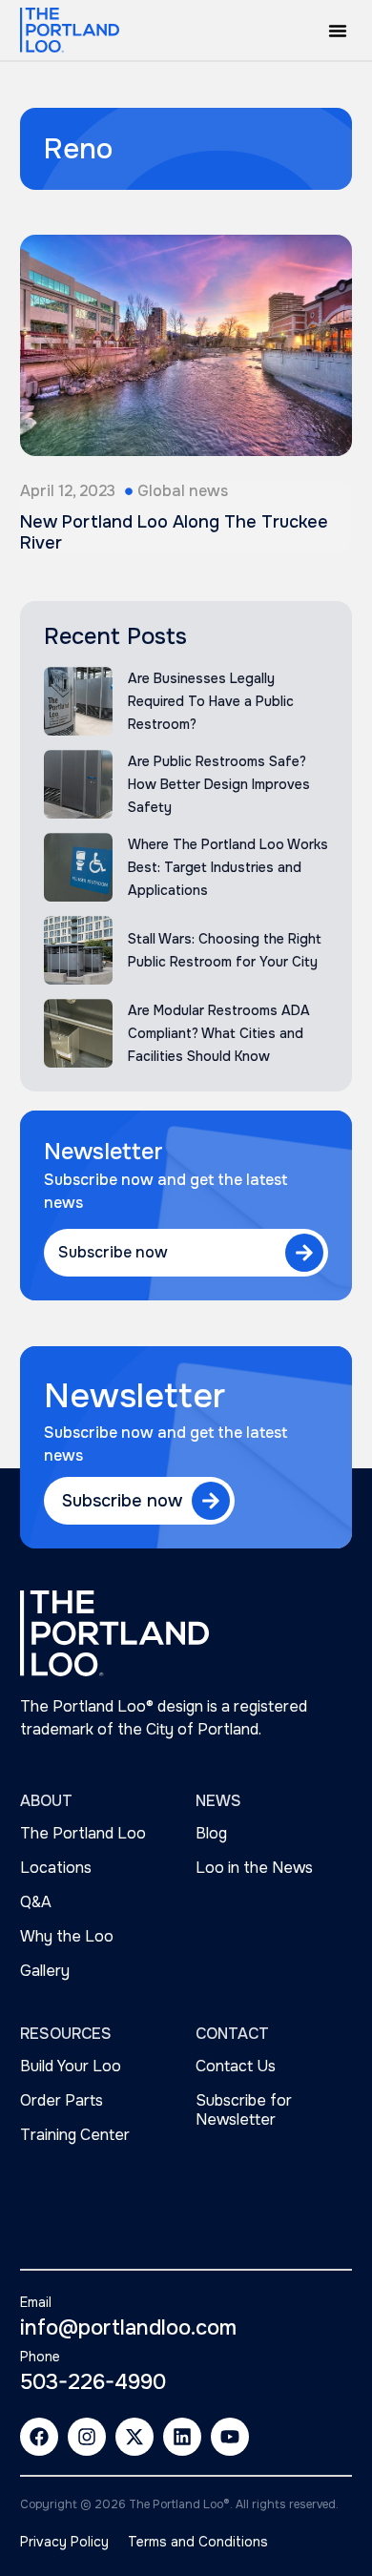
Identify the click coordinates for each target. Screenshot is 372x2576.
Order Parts (62, 2100)
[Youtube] (230, 2437)
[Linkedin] (182, 2437)
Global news (183, 491)
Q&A (36, 1902)
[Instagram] (87, 2437)
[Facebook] (39, 2437)
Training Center (75, 2135)
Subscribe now (113, 1252)
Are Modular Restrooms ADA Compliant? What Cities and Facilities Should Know (219, 1033)
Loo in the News (254, 1868)
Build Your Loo (71, 2066)
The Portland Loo (83, 1833)
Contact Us (236, 2066)
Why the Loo (67, 1936)
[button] (338, 31)
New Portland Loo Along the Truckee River (174, 532)
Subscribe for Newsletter (244, 2110)
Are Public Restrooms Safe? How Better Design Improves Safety (219, 784)
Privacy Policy (64, 2542)
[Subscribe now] (304, 1253)
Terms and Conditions (198, 2542)
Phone (40, 2357)
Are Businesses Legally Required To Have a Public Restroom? (211, 701)
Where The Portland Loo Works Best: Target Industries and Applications (228, 867)
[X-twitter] (134, 2437)
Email (36, 2302)
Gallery (45, 1971)
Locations (56, 1868)
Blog (211, 1833)
